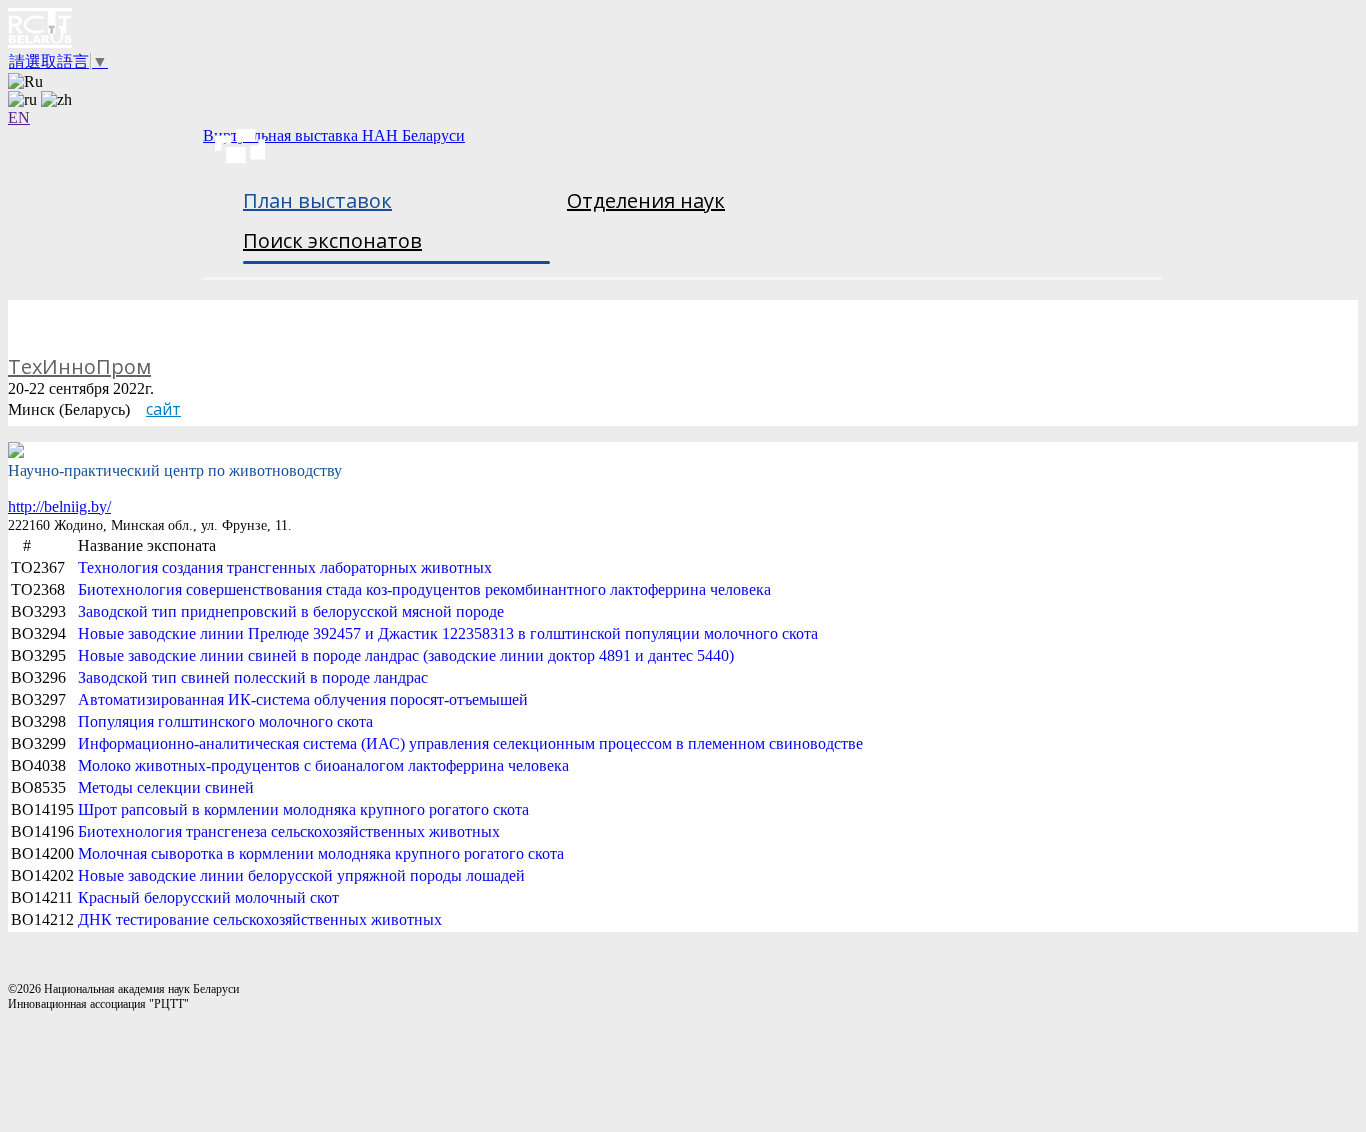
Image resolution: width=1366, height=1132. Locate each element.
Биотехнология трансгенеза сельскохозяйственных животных (289, 831)
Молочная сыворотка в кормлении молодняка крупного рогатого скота (321, 853)
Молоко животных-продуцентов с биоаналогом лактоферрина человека (323, 765)
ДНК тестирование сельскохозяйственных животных (260, 919)
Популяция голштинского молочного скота (225, 721)
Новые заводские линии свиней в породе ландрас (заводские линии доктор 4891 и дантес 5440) (406, 655)
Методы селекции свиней (166, 787)
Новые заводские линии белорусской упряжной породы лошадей (301, 875)
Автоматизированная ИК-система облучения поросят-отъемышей (303, 699)
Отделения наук (646, 200)
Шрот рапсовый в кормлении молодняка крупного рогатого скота (303, 809)
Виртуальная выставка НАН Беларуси (334, 135)
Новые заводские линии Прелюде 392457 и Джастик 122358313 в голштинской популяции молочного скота (448, 633)
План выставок (317, 200)
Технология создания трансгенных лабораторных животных (285, 567)
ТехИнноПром (79, 366)
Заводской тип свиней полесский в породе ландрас (253, 677)
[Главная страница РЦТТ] (683, 30)
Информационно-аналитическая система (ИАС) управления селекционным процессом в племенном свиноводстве (470, 743)
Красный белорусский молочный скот (208, 897)
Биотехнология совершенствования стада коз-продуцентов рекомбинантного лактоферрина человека (424, 589)
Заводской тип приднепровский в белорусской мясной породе (291, 611)
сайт (163, 409)
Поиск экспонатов (332, 240)
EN (19, 117)
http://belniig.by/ (59, 506)
